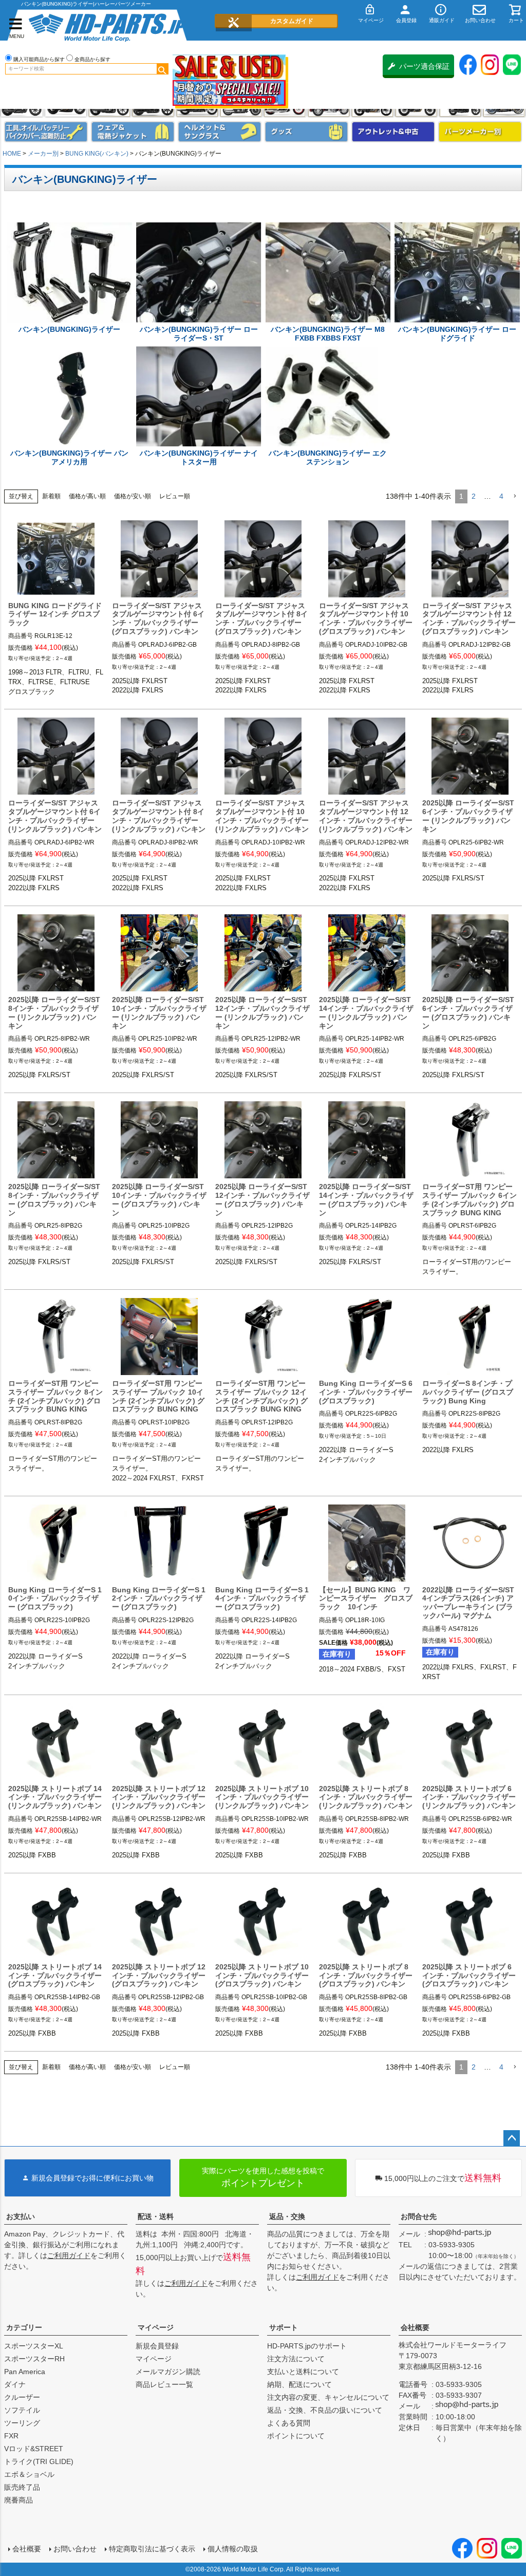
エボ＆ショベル (29, 2474)
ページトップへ (512, 2138)
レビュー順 (175, 496)
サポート (284, 2327)
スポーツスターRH (34, 2359)
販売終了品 (22, 2487)
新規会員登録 (157, 2346)
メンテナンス (46, 132)
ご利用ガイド (69, 2255)
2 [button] (474, 496)
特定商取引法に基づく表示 (152, 2549)
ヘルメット (220, 132)
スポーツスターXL (34, 2346)
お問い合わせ (75, 2549)
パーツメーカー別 (480, 132)
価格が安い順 (133, 496)
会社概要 (415, 2327)
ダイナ (15, 2384)
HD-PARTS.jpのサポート (307, 2346)
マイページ (156, 2327)
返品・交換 (287, 2216)
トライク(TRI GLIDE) (39, 2461)
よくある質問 (289, 2423)
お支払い (21, 2216)
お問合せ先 (419, 2216)
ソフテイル (22, 2410)
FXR (11, 2436)
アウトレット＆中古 (393, 132)
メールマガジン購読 (168, 2372)
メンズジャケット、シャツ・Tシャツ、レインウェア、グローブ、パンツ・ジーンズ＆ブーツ (133, 132)
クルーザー (22, 2397)
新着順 (51, 496)
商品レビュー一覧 (164, 2384)
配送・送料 (156, 2216)
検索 (162, 69)
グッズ (306, 132)
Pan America (25, 2372)
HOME (12, 154)
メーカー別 (43, 154)
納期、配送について (299, 2384)
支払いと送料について (303, 2372)
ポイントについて (296, 2436)
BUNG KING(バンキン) (97, 154)
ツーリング (22, 2423)
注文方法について (296, 2359)
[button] (515, 496)
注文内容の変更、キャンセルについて (328, 2397)
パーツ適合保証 (424, 66)
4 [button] (501, 496)
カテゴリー (24, 2327)
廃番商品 (18, 2500)
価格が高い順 (87, 496)
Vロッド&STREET (34, 2449)
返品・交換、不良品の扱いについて (325, 2410)
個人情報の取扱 (233, 2549)
